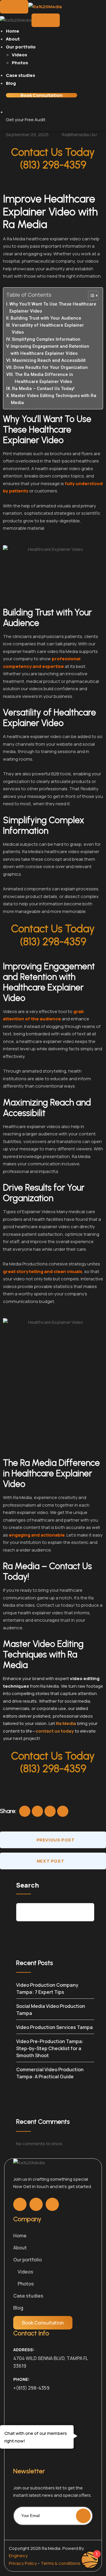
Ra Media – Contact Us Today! (43, 389)
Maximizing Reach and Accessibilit (49, 360)
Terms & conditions (61, 2563)
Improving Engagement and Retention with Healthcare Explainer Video (50, 350)
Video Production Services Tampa (54, 2027)
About (13, 39)
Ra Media (66, 1723)
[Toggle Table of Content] (90, 296)
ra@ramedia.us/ (79, 135)
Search (28, 1885)
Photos (20, 63)
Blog (11, 83)
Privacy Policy (23, 2563)
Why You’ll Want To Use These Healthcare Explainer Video (53, 308)
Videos (19, 55)
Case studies (20, 75)
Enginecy (18, 2556)
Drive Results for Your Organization (51, 367)
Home (13, 31)
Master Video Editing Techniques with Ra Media (54, 399)
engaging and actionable (37, 1535)
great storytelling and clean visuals (43, 1271)
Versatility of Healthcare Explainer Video (48, 329)
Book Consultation (42, 95)
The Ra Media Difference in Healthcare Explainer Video (44, 378)
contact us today (55, 1731)
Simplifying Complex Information (46, 339)
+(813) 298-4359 (31, 2388)
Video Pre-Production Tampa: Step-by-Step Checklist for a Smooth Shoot (50, 2048)
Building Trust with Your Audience (46, 318)
